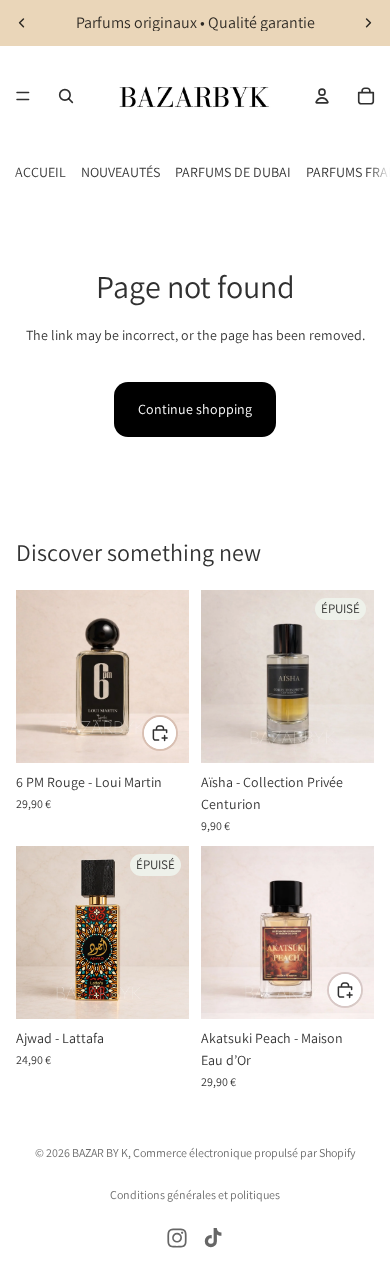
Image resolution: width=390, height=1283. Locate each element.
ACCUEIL (40, 172)
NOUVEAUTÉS (120, 172)
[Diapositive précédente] (22, 23)
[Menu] (23, 96)
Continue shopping (195, 409)
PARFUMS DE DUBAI (233, 172)
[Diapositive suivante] (368, 23)
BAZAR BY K (100, 1152)
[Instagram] (177, 1238)
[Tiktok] (213, 1238)
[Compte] (322, 96)
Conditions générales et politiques (195, 1194)
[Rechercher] (66, 96)
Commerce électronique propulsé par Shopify (244, 1152)
